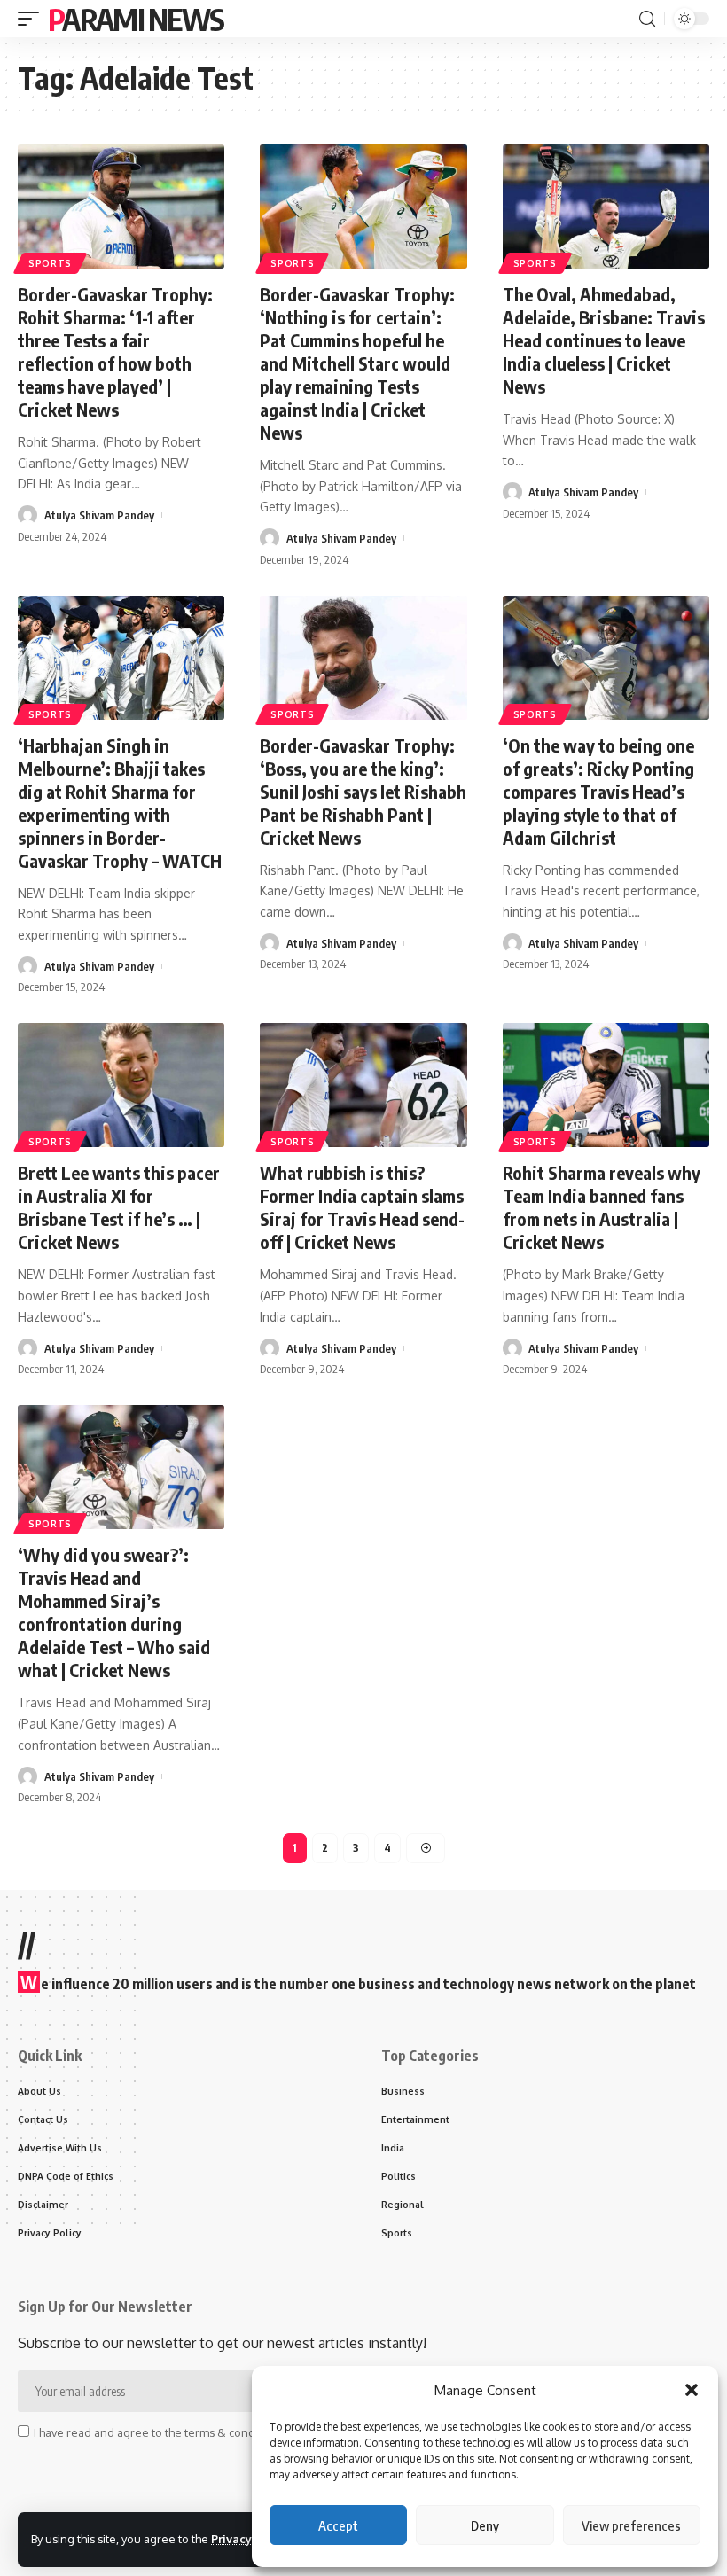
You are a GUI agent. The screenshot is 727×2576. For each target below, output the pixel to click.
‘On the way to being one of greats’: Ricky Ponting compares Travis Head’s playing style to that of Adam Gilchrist (598, 791)
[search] (647, 19)
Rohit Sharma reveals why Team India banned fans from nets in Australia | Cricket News (602, 1207)
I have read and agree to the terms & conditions (159, 2432)
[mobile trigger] (33, 19)
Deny (485, 2525)
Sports (50, 263)
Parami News (136, 19)
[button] (692, 2390)
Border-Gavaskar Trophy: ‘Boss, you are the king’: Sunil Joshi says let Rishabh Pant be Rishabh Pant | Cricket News (363, 791)
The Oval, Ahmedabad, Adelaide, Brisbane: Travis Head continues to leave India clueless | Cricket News (604, 340)
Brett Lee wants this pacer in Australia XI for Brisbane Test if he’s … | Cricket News (119, 1207)
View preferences (631, 2525)
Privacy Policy (250, 2539)
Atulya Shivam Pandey (99, 515)
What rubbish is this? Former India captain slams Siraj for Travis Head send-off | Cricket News (362, 1207)
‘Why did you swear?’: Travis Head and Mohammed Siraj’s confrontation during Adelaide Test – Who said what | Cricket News (114, 1612)
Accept (338, 2525)
